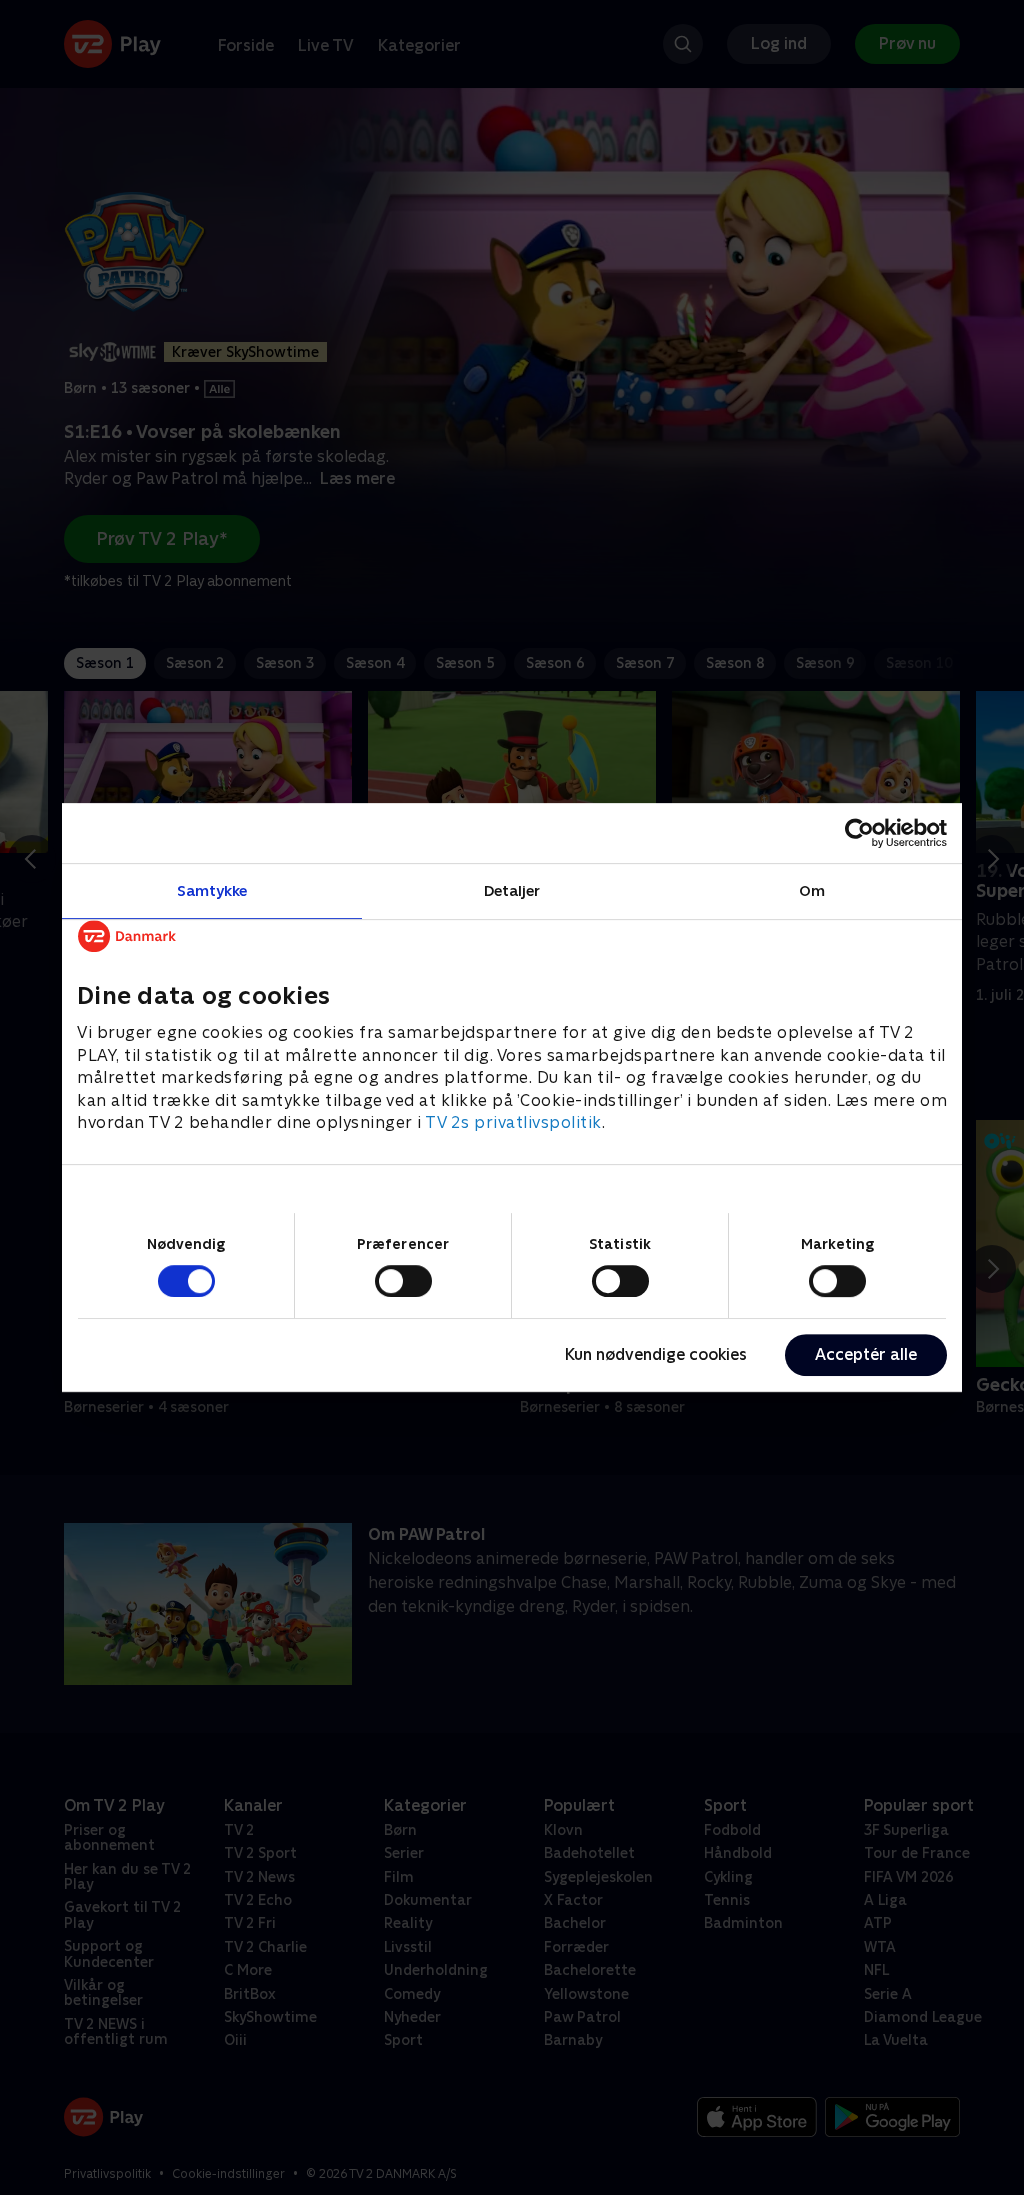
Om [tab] (812, 890)
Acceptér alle (866, 1354)
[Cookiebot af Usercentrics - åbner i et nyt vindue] (859, 833)
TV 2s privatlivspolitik (513, 1122)
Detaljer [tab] (512, 890)
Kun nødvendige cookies (656, 1354)
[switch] (403, 1281)
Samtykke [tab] (212, 890)
